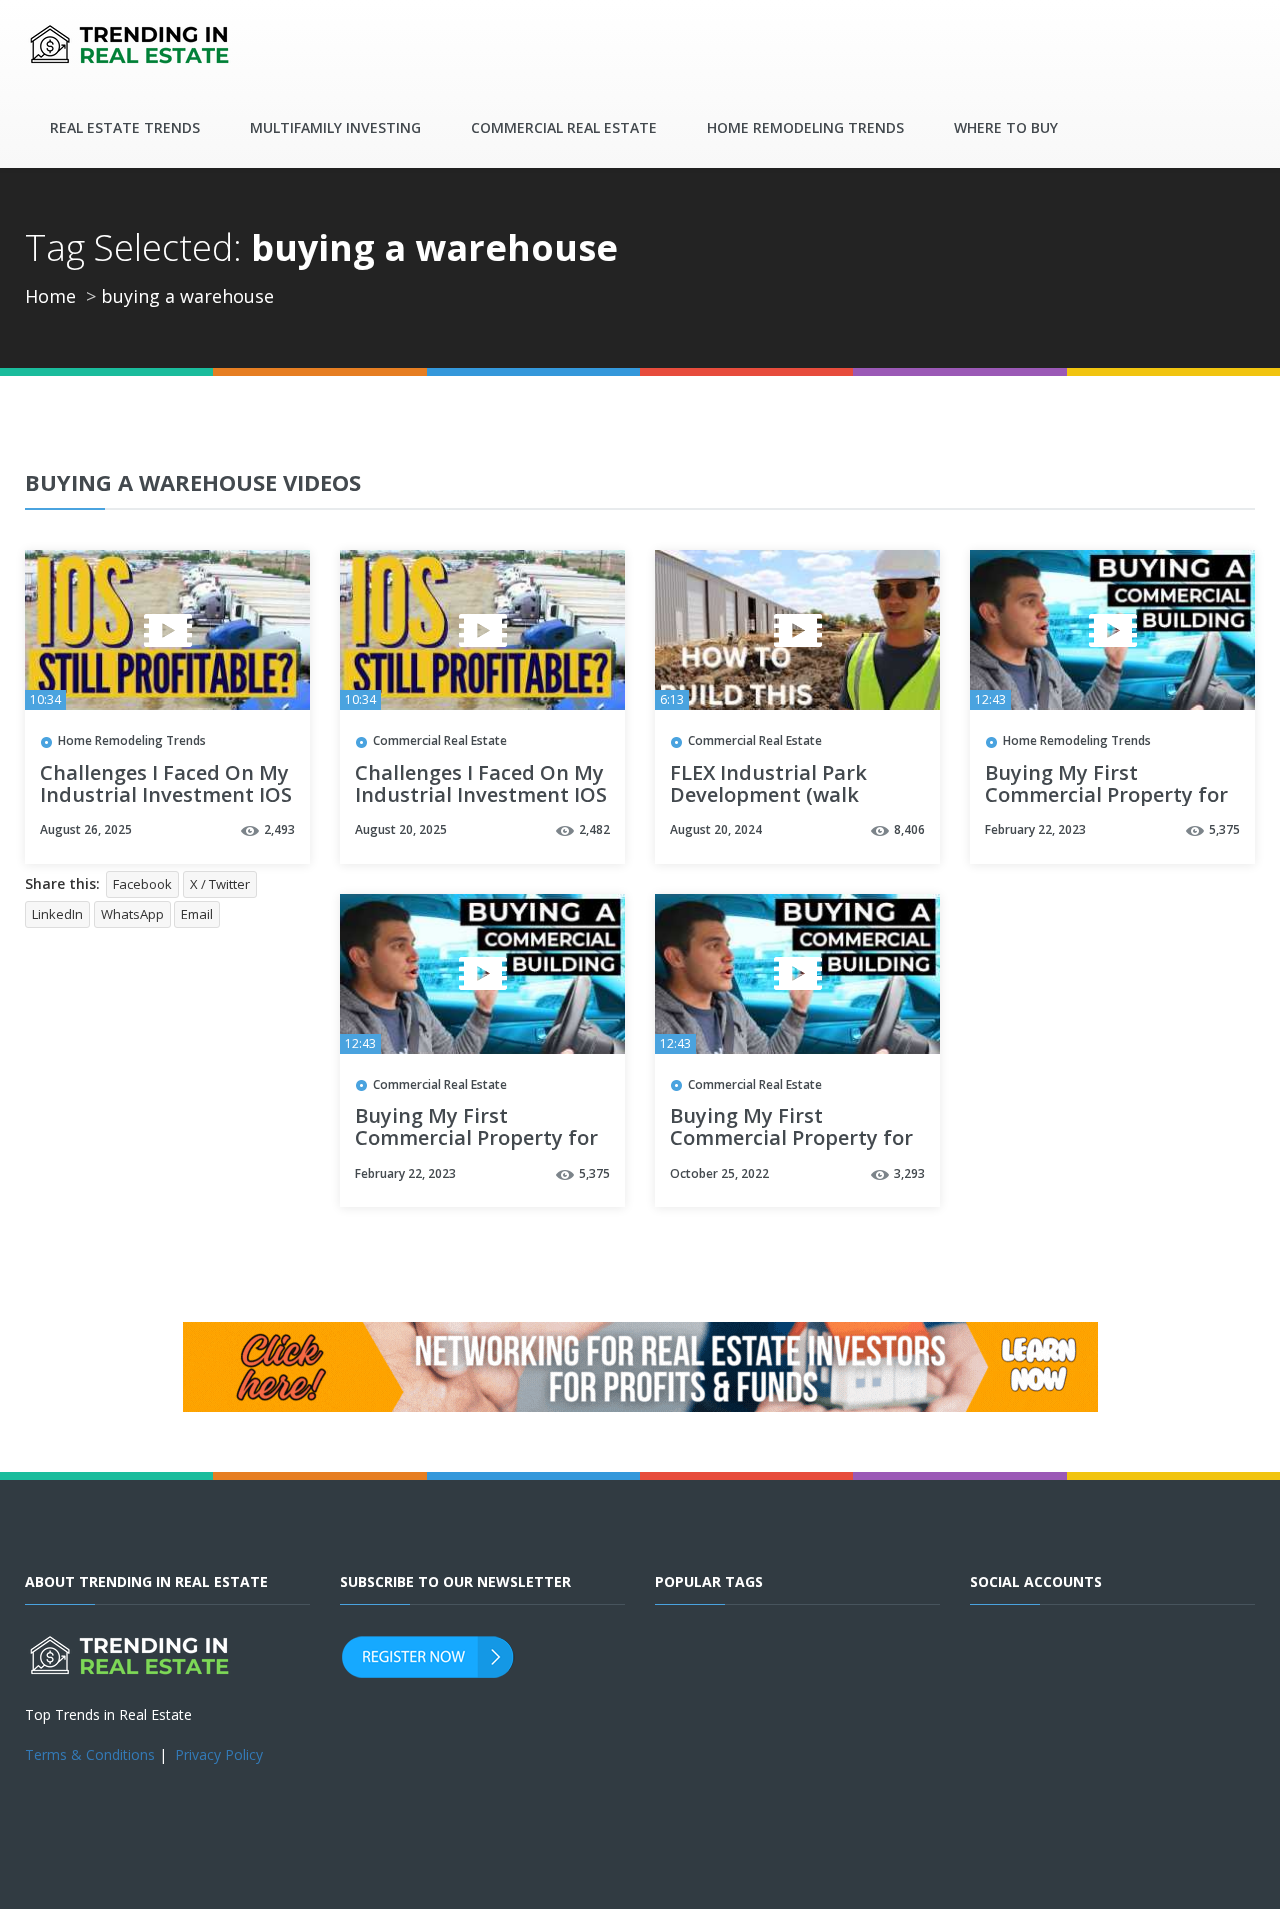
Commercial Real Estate (564, 127)
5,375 (1224, 829)
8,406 (909, 829)
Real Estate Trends (125, 127)
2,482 (594, 829)
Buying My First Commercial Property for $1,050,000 (1106, 796)
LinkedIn (57, 914)
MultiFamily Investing (335, 127)
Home (50, 296)
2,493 (279, 829)
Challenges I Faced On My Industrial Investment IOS (166, 785)
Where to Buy (1006, 127)
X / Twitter (220, 884)
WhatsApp (132, 914)
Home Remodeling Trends (805, 127)
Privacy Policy (219, 1754)
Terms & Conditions (90, 1754)
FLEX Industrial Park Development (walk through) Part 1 (768, 796)
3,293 (909, 1173)
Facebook (142, 884)
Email (197, 914)
